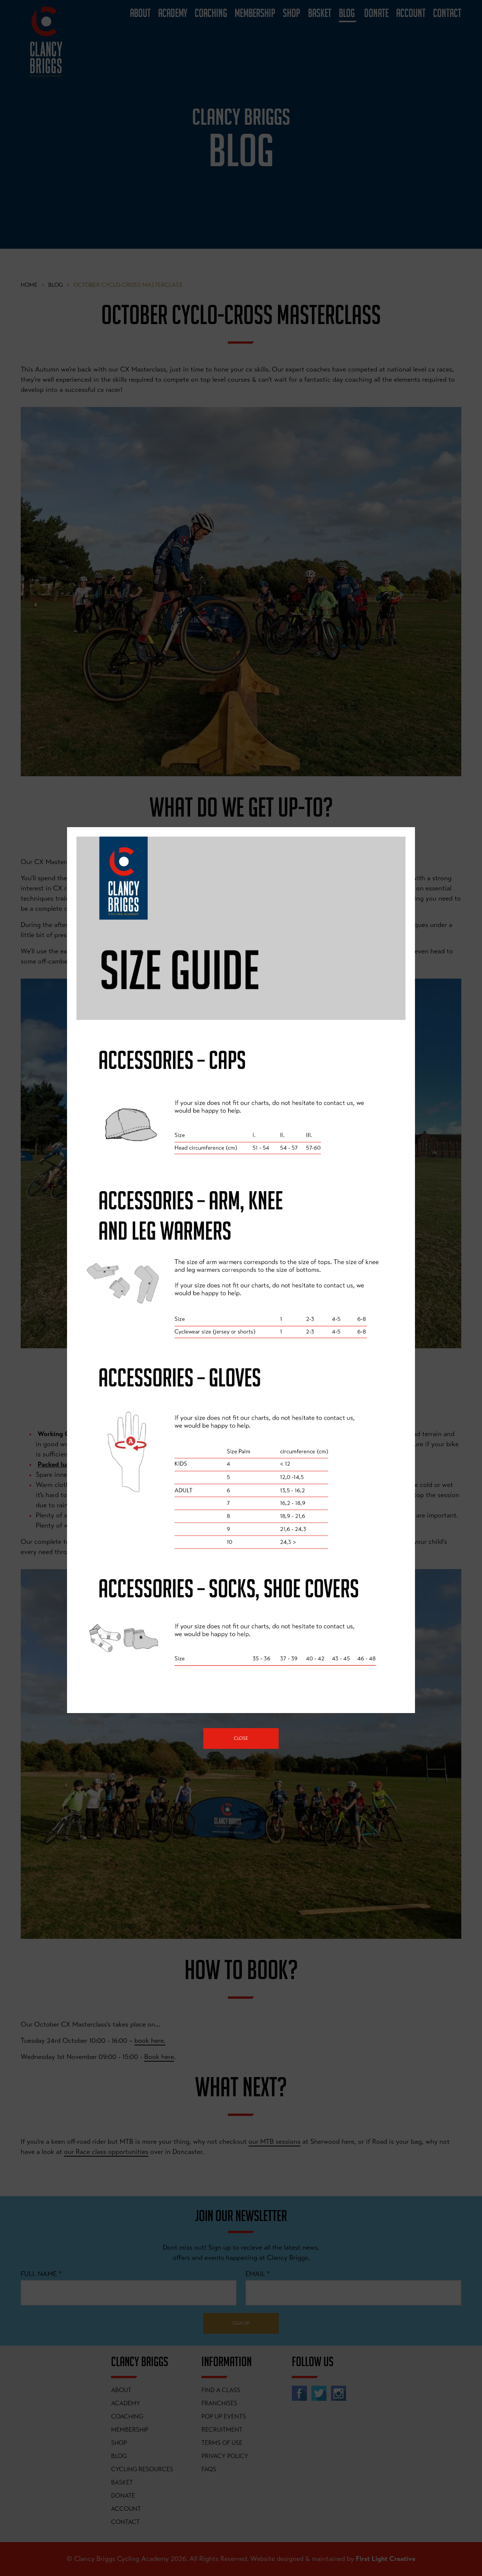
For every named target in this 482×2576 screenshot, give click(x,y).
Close (241, 1738)
